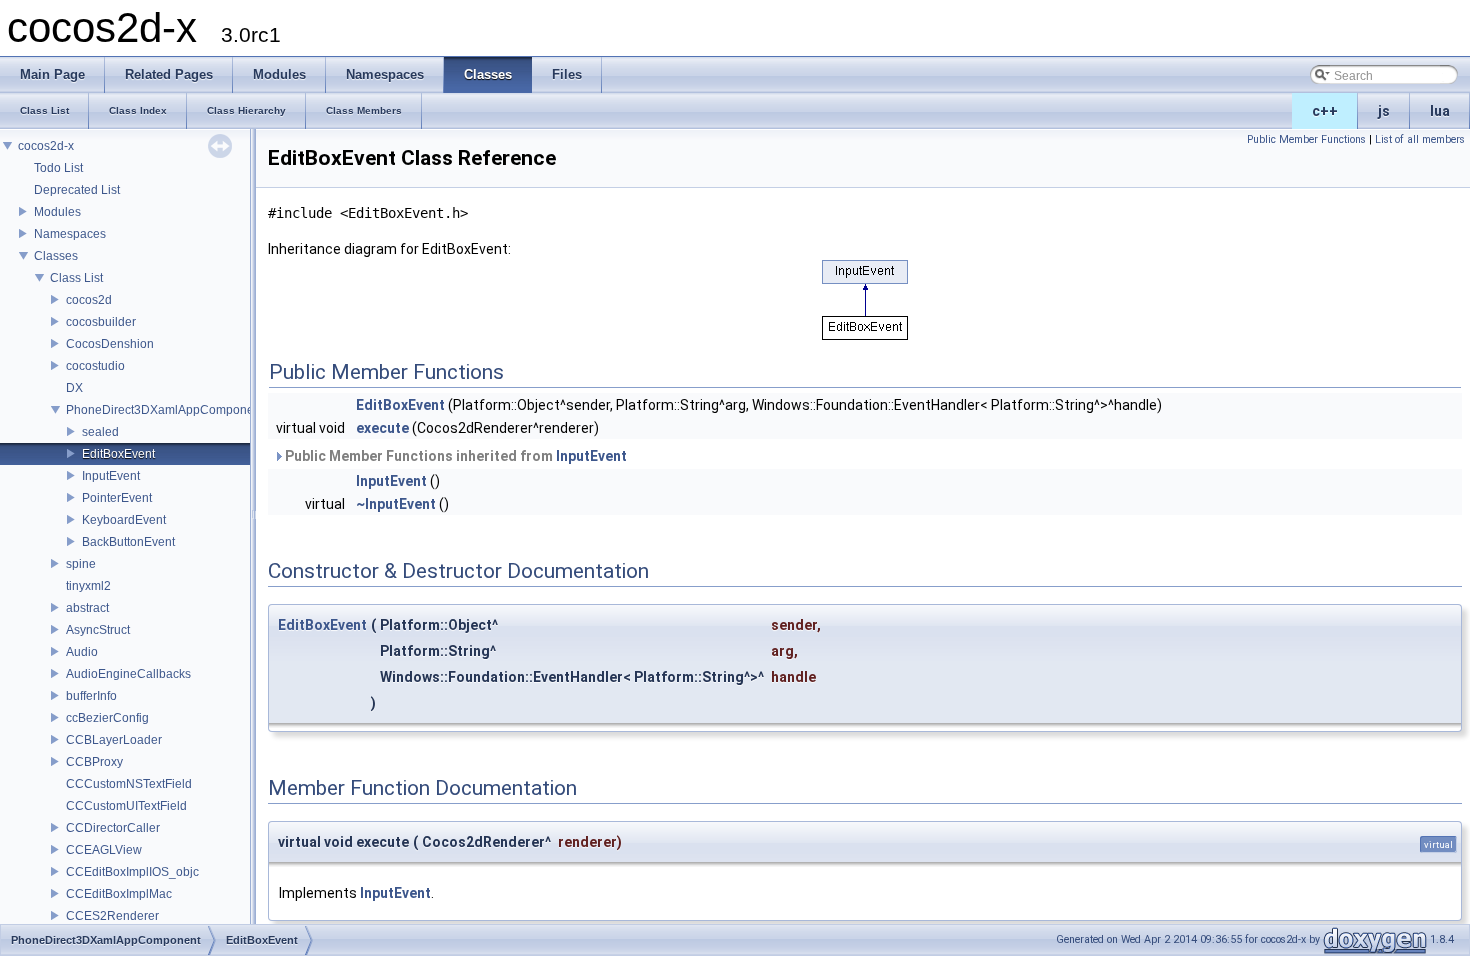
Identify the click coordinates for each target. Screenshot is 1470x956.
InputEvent (111, 476)
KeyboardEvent (124, 520)
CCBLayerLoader (114, 740)
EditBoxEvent (118, 454)
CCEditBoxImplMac (119, 894)
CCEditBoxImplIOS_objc (132, 872)
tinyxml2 (88, 586)
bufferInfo (91, 696)
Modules (57, 212)
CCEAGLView (104, 850)
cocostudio (95, 366)
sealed (100, 432)
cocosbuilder (101, 322)
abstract (87, 608)
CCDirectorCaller (113, 828)
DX (74, 388)
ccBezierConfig (107, 718)
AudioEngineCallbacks (128, 674)
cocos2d (89, 300)
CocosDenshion (110, 344)
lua (1440, 111)
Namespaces (70, 234)
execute (382, 428)
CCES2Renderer (112, 916)
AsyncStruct (98, 630)
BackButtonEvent (128, 542)
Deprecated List (77, 190)
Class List (76, 278)
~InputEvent (396, 504)
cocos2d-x (46, 146)
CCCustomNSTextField (129, 784)
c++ (1325, 111)
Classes (56, 256)
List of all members (1420, 139)
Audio (82, 652)
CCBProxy (94, 762)
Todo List (58, 168)
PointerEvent (117, 498)
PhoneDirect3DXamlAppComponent (165, 410)
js (1384, 111)
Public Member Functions (1306, 139)
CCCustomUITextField (126, 806)
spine (81, 564)
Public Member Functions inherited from (454, 456)
